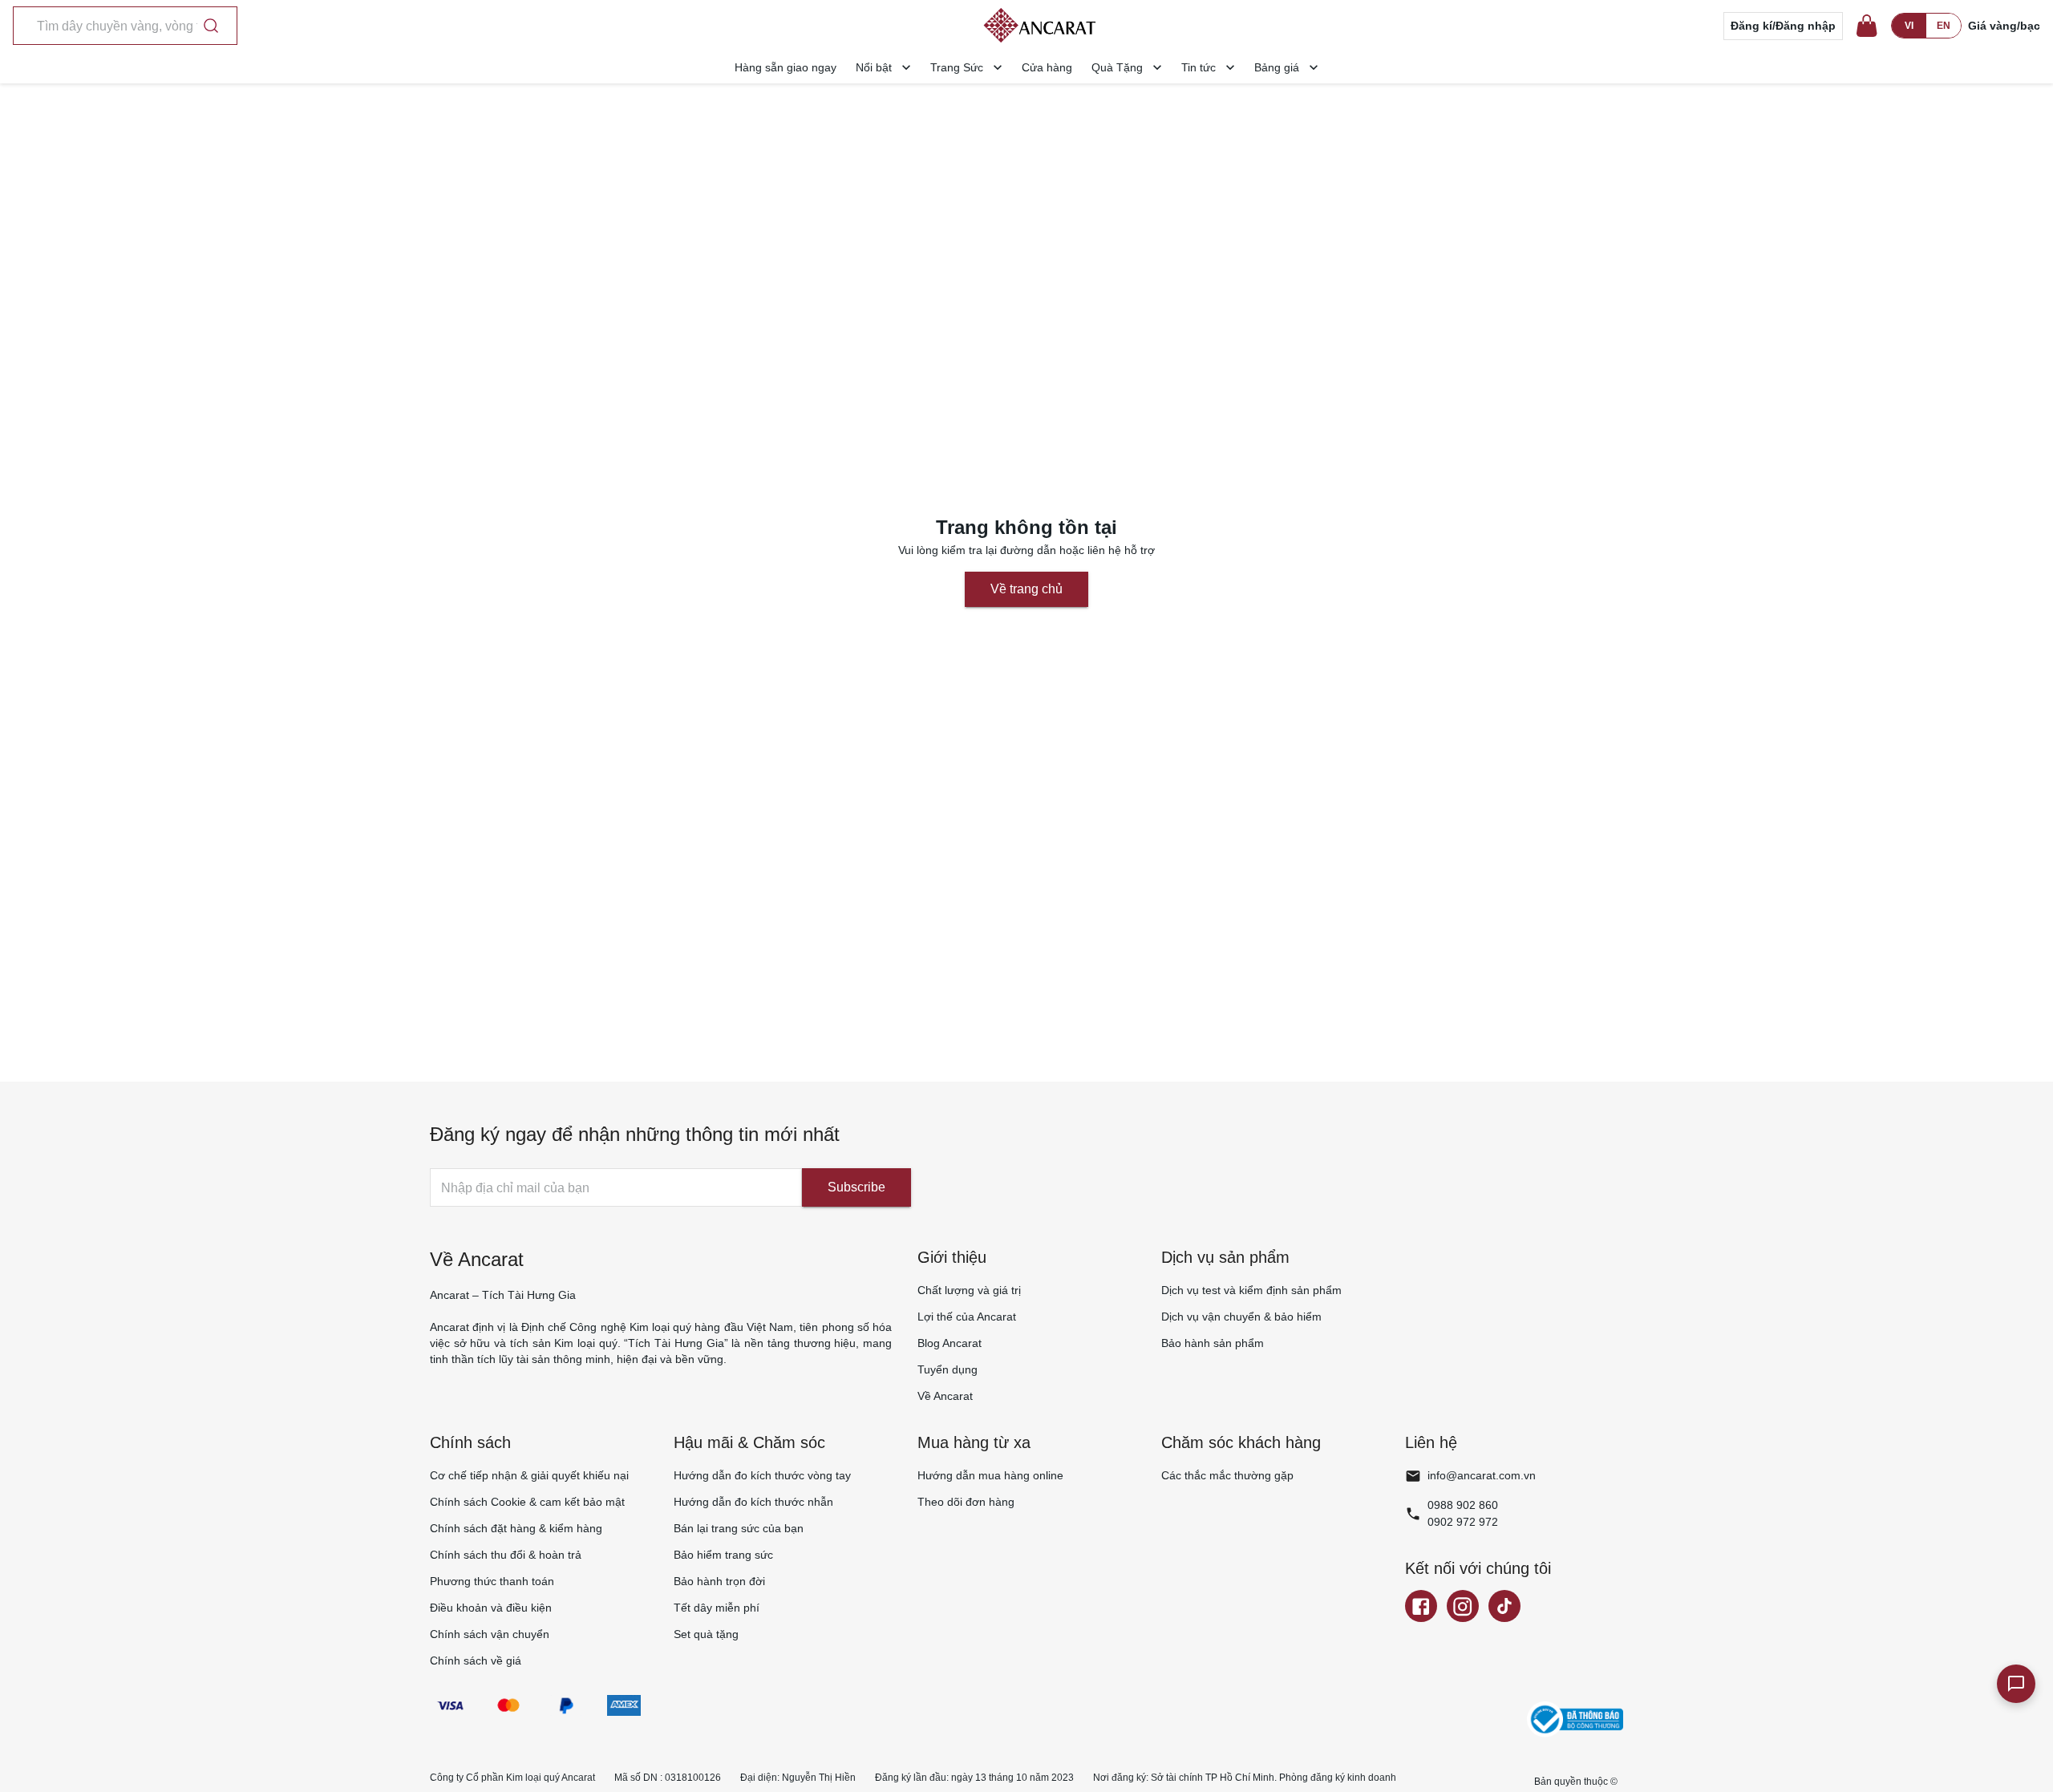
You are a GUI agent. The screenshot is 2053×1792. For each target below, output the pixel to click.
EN (1944, 26)
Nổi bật (874, 67)
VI (1909, 26)
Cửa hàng (1047, 67)
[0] (1867, 26)
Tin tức (1199, 67)
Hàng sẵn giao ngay (786, 67)
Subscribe (856, 1187)
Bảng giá (1277, 67)
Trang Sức (957, 67)
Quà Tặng (1117, 67)
